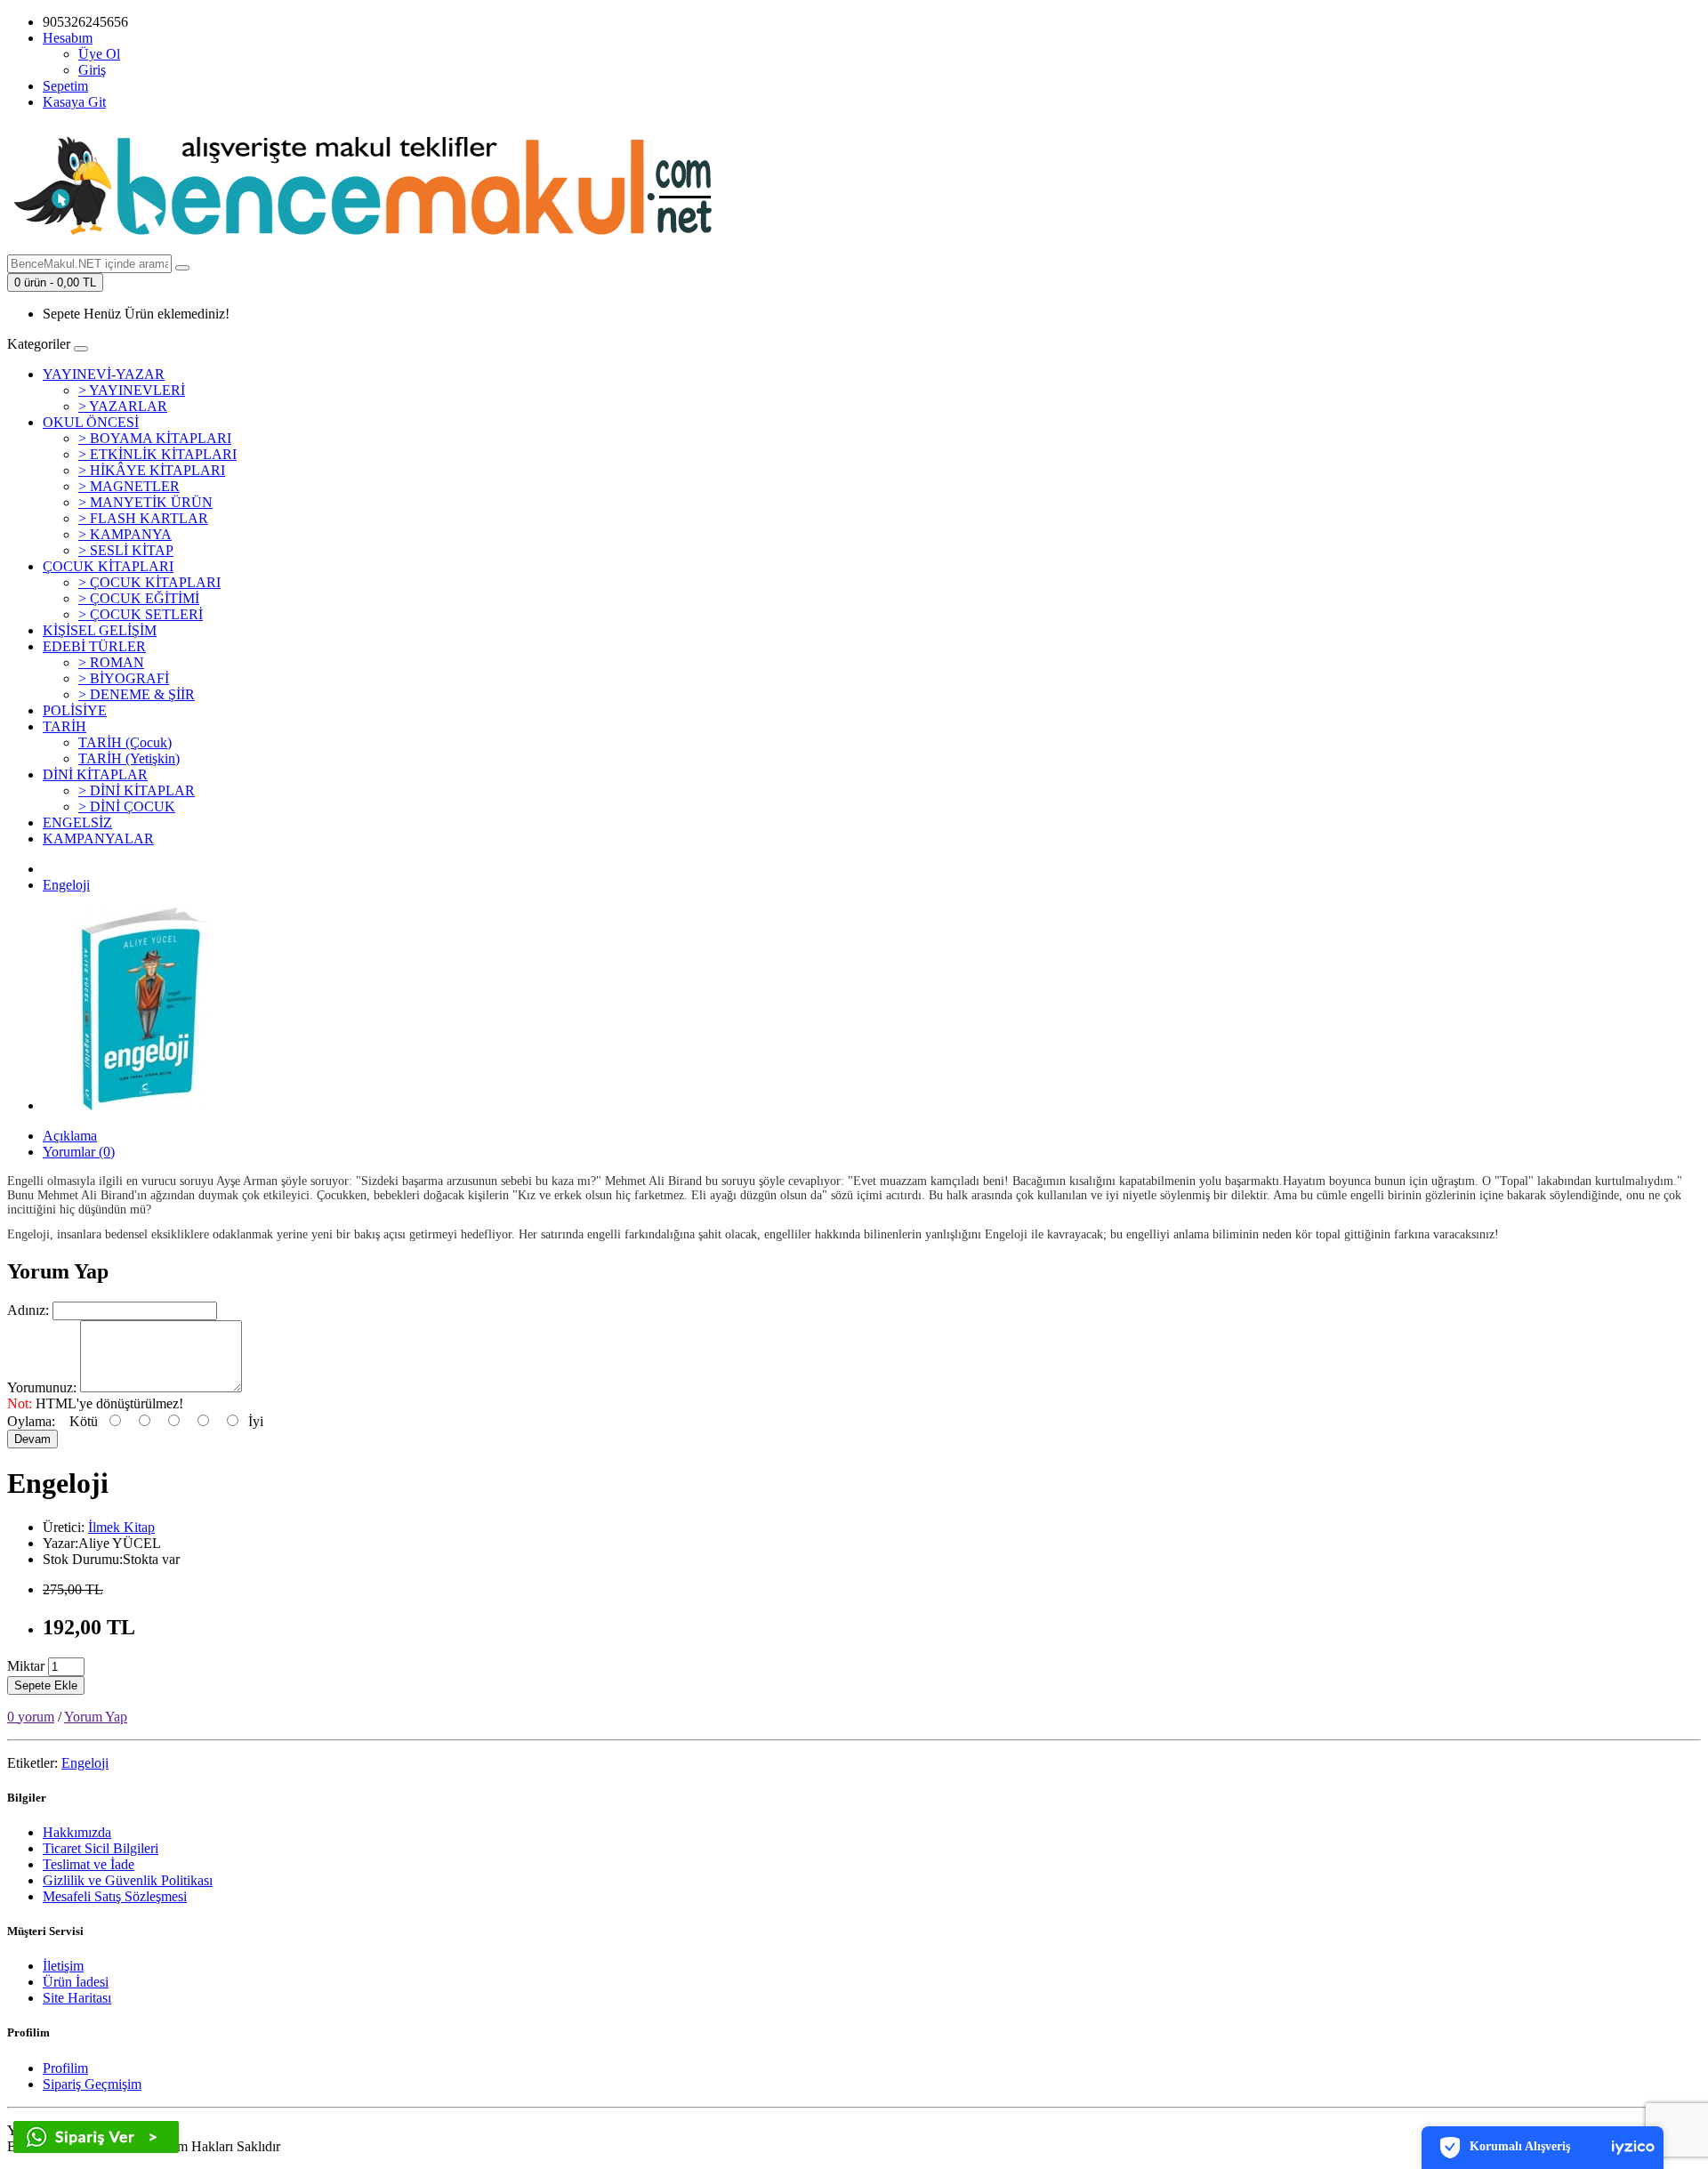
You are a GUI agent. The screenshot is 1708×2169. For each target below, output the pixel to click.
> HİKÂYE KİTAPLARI (152, 470)
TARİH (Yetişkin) (129, 758)
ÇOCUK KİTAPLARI (108, 566)
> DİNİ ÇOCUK (127, 806)
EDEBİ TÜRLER (94, 646)
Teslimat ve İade (89, 1864)
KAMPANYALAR (98, 839)
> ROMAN (111, 662)
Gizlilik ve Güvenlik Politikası (128, 1880)
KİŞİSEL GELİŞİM (100, 630)
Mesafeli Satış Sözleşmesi (115, 1896)
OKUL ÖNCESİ (91, 422)
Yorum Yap (96, 1717)
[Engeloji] (144, 1105)
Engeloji (66, 885)
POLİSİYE (75, 710)
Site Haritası (77, 1998)
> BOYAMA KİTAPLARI (155, 438)
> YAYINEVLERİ (132, 390)
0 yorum (31, 1717)
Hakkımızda (77, 1832)
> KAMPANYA (125, 534)
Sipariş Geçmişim (92, 2084)
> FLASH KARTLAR (143, 518)
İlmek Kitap (121, 1527)
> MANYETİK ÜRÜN (145, 502)
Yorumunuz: (42, 1387)
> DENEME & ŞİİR (137, 694)
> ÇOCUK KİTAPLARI (149, 582)
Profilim (65, 2068)
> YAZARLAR (123, 406)
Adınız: (28, 1310)
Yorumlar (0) (79, 1152)
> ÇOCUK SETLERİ (141, 614)
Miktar (26, 1666)
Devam (32, 1439)
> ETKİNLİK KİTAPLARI (157, 454)
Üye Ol (99, 54)
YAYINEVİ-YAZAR (104, 374)
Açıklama (70, 1136)
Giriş (92, 70)
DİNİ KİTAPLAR (95, 774)
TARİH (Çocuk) (125, 742)
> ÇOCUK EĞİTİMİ (139, 598)
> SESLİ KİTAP (126, 550)
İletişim (63, 1966)
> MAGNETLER (129, 486)
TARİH (64, 726)
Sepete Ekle (46, 1685)
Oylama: (31, 1421)
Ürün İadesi (76, 1982)
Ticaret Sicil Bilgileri (101, 1848)
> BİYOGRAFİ (124, 678)
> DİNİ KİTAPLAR (137, 790)
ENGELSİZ (77, 822)
